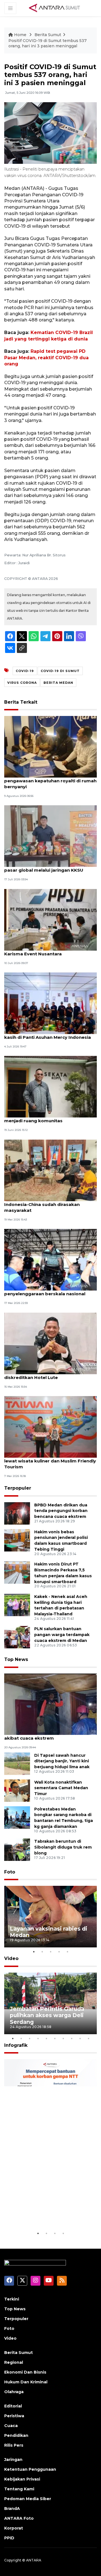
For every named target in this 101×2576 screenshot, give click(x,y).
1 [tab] (34, 1952)
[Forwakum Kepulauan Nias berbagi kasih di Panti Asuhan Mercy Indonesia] (50, 1003)
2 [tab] (42, 1952)
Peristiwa (14, 2416)
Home (20, 35)
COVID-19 (25, 671)
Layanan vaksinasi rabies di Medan (49, 1932)
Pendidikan (16, 2435)
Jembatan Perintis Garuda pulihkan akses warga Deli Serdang (47, 2015)
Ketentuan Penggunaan (30, 2469)
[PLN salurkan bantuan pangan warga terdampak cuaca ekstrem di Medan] (17, 1637)
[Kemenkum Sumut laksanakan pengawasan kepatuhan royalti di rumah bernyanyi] (50, 746)
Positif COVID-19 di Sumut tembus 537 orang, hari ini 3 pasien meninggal (48, 43)
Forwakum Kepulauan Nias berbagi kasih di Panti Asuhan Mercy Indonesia (48, 1034)
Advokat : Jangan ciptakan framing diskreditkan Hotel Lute (44, 1375)
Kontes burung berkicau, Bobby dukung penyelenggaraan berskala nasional (50, 1291)
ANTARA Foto (19, 2518)
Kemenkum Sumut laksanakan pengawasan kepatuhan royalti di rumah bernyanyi (50, 781)
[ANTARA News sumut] (56, 8)
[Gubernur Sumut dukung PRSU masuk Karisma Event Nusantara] (50, 919)
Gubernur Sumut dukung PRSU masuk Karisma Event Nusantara (47, 951)
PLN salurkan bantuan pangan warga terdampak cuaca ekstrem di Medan (62, 1635)
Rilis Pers (14, 2445)
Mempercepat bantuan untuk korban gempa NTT (46, 2213)
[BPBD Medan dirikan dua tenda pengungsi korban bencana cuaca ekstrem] (17, 1513)
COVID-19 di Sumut (60, 671)
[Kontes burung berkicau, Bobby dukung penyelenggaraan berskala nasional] (50, 1259)
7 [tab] (63, 2038)
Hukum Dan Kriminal (26, 2382)
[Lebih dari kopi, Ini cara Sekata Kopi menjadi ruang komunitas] (50, 1087)
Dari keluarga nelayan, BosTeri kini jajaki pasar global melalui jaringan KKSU (50, 867)
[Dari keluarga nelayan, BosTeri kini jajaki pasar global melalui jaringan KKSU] (50, 836)
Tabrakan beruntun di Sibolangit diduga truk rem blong (63, 1847)
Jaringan (13, 2460)
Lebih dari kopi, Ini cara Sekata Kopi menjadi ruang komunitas (45, 1118)
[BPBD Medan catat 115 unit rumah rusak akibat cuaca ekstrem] (50, 1704)
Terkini (12, 2299)
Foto (10, 1872)
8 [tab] (72, 2038)
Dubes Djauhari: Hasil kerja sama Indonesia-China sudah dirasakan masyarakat (42, 1204)
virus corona (22, 683)
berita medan (58, 683)
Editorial (13, 2406)
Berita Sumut (48, 35)
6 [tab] (55, 2038)
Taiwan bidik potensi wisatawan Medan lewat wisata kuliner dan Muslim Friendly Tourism (50, 1461)
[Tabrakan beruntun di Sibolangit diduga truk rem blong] (17, 1849)
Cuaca (11, 2426)
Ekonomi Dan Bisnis (25, 2372)
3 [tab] (50, 1952)
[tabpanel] (50, 1917)
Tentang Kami (19, 2489)
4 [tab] (59, 1952)
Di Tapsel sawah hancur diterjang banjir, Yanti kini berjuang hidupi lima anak (62, 1761)
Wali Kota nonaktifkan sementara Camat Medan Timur (61, 1788)
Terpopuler (18, 1488)
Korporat (14, 2528)
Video (11, 1958)
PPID (9, 2538)
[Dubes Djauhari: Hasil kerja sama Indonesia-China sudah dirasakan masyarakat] (50, 1170)
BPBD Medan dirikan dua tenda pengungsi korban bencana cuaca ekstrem (61, 1511)
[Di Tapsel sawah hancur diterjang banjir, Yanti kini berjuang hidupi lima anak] (17, 1763)
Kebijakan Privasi (22, 2479)
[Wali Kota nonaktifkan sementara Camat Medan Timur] (17, 1790)
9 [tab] (80, 2038)
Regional (14, 2362)
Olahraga (14, 2392)
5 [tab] (67, 1952)
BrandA (12, 2509)
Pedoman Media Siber (28, 2499)
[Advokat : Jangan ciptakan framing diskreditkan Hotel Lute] (50, 1343)
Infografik (16, 2045)
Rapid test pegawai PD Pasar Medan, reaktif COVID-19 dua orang (46, 358)
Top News (16, 1659)
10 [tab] (88, 2038)
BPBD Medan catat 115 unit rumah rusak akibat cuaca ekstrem (49, 1735)
